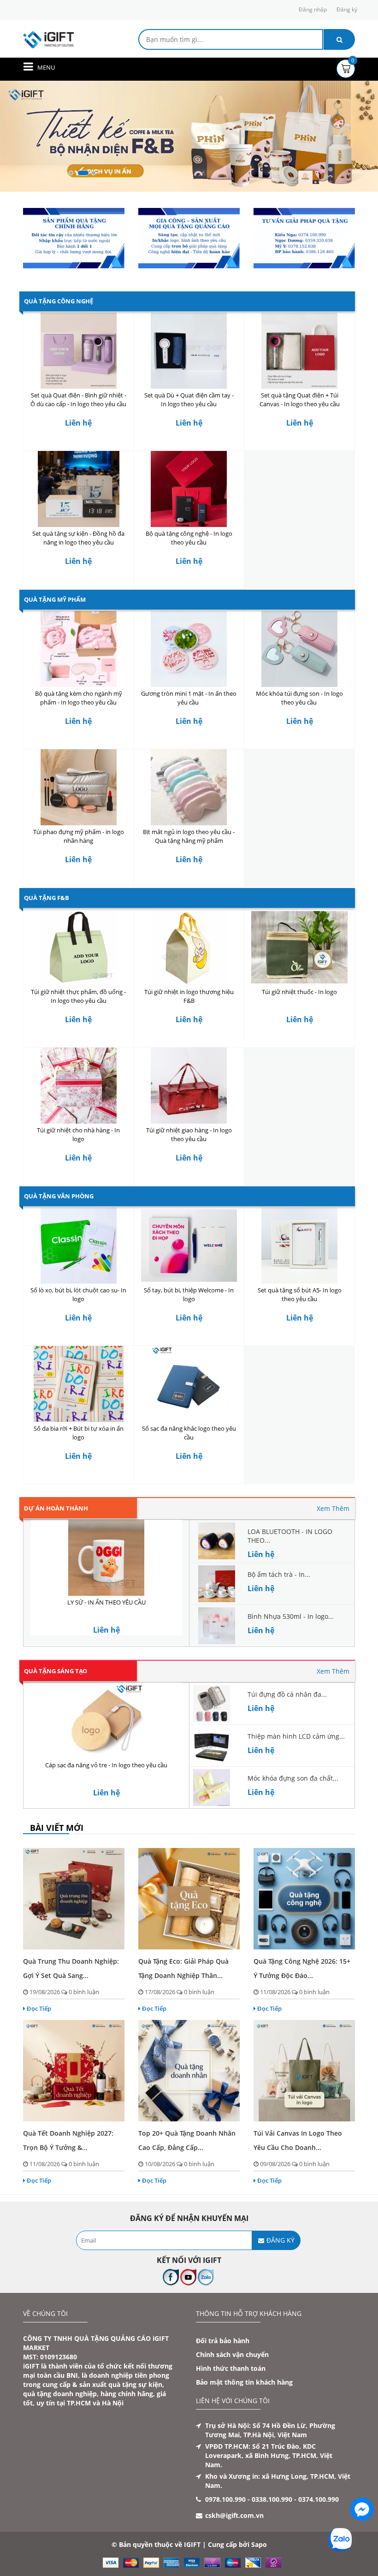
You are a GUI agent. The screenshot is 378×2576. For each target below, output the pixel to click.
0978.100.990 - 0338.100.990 (249, 2499)
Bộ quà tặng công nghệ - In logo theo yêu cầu (189, 538)
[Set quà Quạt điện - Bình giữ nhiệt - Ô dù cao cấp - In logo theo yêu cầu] (79, 351)
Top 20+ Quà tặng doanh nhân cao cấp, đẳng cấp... (187, 2140)
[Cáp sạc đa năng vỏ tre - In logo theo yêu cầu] (106, 1720)
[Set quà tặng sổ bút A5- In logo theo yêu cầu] (299, 1246)
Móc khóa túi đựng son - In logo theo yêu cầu (299, 698)
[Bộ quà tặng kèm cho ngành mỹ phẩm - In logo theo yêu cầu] (79, 649)
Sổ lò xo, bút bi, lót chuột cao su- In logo (78, 1294)
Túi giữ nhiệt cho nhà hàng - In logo (78, 1134)
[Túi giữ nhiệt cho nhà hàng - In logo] (79, 1086)
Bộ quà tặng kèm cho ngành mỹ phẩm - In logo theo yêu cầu (79, 698)
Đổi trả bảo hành (223, 2341)
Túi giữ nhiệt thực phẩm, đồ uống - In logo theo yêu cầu (78, 996)
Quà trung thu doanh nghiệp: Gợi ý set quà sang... (71, 1968)
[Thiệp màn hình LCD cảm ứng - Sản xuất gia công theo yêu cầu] (212, 1744)
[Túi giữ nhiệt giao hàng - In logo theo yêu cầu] (189, 1086)
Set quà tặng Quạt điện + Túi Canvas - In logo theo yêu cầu (300, 400)
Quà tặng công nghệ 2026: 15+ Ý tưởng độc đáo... (302, 1968)
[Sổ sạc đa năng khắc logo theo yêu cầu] (189, 1384)
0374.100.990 (319, 2499)
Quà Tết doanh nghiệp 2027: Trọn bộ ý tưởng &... (68, 2140)
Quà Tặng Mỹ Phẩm (55, 599)
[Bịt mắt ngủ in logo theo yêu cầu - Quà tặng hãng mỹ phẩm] (189, 787)
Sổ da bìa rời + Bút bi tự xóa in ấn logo (79, 1433)
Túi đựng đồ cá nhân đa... (287, 1694)
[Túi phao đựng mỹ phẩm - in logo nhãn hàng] (79, 787)
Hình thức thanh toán (231, 2368)
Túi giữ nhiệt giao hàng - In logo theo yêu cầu (189, 1134)
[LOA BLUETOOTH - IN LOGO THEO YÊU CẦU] (217, 1540)
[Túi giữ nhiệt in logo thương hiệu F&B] (189, 947)
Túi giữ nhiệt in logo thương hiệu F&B (189, 996)
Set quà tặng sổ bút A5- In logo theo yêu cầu (300, 1294)
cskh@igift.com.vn (234, 2515)
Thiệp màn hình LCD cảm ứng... (296, 1736)
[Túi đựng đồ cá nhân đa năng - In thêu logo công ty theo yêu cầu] (212, 1703)
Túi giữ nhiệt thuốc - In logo (299, 992)
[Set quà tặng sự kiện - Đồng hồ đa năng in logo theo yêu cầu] (79, 489)
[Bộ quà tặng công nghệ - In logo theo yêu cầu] (189, 489)
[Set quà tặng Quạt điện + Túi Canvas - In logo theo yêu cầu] (299, 351)
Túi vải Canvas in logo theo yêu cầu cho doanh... (298, 2140)
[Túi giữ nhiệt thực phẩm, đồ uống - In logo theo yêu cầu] (79, 947)
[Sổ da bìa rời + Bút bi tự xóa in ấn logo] (79, 1384)
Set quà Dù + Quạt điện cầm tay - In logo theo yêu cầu (189, 400)
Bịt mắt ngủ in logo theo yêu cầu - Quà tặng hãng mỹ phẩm (189, 836)
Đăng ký (347, 9)
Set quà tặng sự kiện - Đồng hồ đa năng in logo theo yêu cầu (78, 538)
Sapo (259, 2544)
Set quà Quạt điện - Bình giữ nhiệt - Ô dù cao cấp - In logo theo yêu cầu (78, 400)
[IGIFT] (48, 39)
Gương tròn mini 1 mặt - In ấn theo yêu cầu (189, 698)
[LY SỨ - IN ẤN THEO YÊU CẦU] (106, 1558)
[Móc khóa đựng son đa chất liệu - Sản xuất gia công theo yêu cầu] (212, 1786)
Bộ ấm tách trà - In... (279, 1574)
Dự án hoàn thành (56, 1508)
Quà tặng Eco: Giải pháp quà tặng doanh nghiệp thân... (183, 1968)
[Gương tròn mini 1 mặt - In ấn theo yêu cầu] (189, 649)
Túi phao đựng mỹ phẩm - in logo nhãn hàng (79, 836)
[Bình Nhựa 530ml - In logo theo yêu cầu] (217, 1625)
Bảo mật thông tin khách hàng (244, 2382)
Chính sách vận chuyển (232, 2354)
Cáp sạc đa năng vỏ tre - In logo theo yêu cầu (106, 1765)
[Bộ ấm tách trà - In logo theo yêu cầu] (217, 1583)
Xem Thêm (333, 1508)
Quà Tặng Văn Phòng (59, 1196)
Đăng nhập (313, 9)
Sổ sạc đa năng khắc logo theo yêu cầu (189, 1433)
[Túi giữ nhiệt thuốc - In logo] (299, 947)
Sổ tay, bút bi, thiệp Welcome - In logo (189, 1294)
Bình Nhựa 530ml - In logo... (291, 1616)
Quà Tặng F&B (47, 898)
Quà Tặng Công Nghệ (59, 301)
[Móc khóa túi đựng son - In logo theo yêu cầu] (299, 649)
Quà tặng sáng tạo (56, 1671)
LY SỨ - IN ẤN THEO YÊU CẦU (106, 1602)
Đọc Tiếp (39, 2008)
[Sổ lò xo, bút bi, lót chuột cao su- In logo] (79, 1246)
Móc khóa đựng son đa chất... (293, 1778)
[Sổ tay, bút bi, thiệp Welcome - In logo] (189, 1246)
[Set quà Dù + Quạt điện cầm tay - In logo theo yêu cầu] (189, 351)
